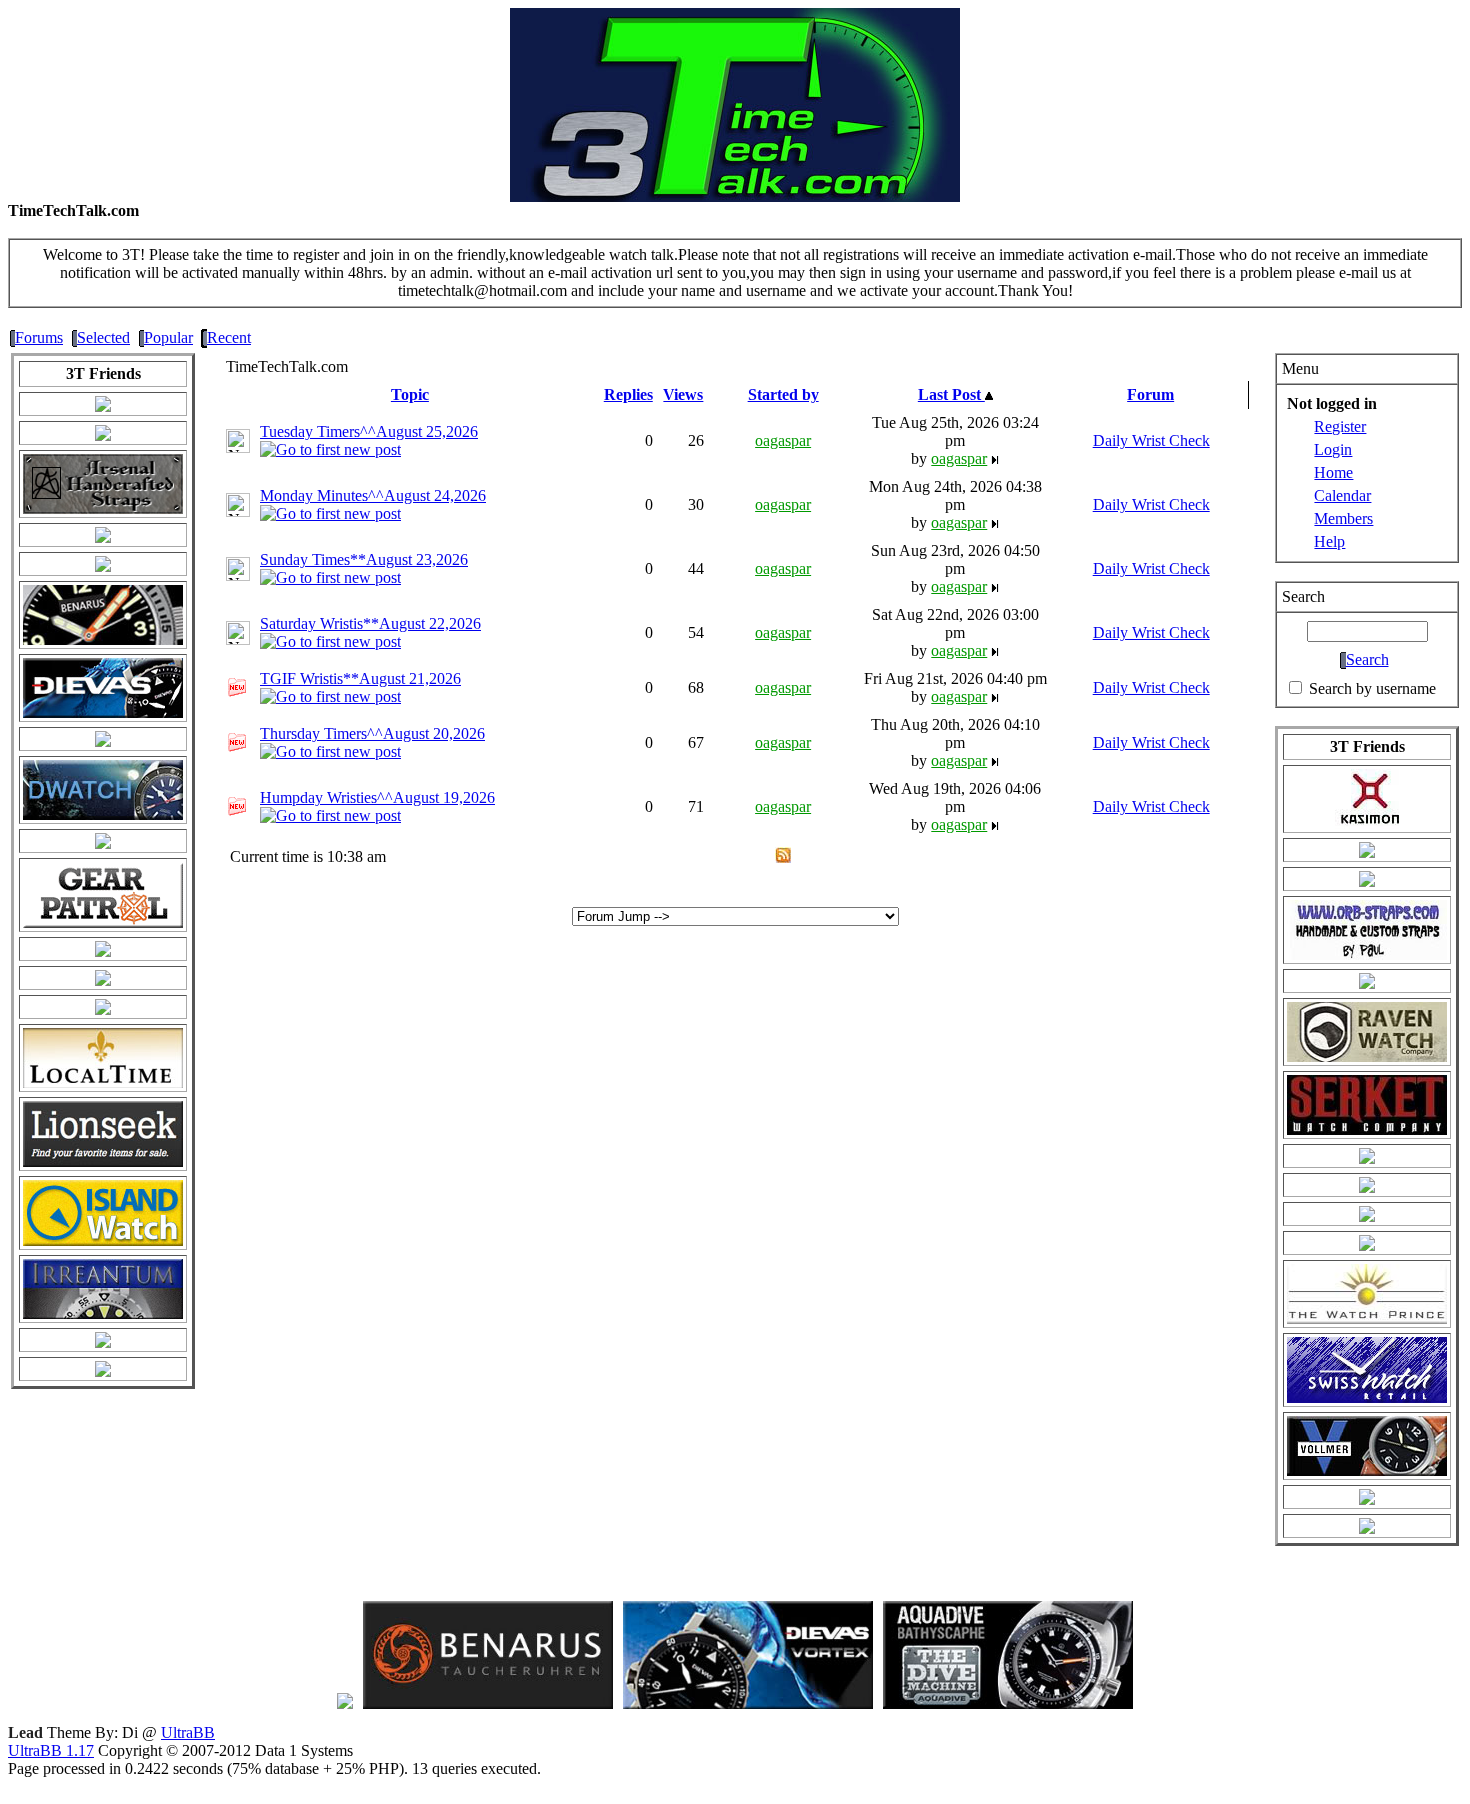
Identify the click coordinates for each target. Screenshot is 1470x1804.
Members (1343, 518)
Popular (168, 337)
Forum (1150, 394)
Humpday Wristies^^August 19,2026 (377, 797)
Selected (103, 337)
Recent (229, 337)
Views (683, 394)
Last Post (951, 394)
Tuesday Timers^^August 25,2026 (369, 431)
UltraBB (188, 1732)
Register (1340, 426)
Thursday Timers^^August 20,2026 (372, 733)
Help (1329, 541)
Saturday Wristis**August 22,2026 (370, 623)
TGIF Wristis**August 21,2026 (360, 678)
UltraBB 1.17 (51, 1750)
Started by (783, 394)
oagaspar (783, 440)
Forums (39, 337)
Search (1367, 659)
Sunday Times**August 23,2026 (364, 559)
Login (1333, 449)
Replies (628, 394)
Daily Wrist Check (1151, 440)
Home (1333, 472)
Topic (410, 394)
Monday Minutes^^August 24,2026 (373, 495)
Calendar (1342, 495)
